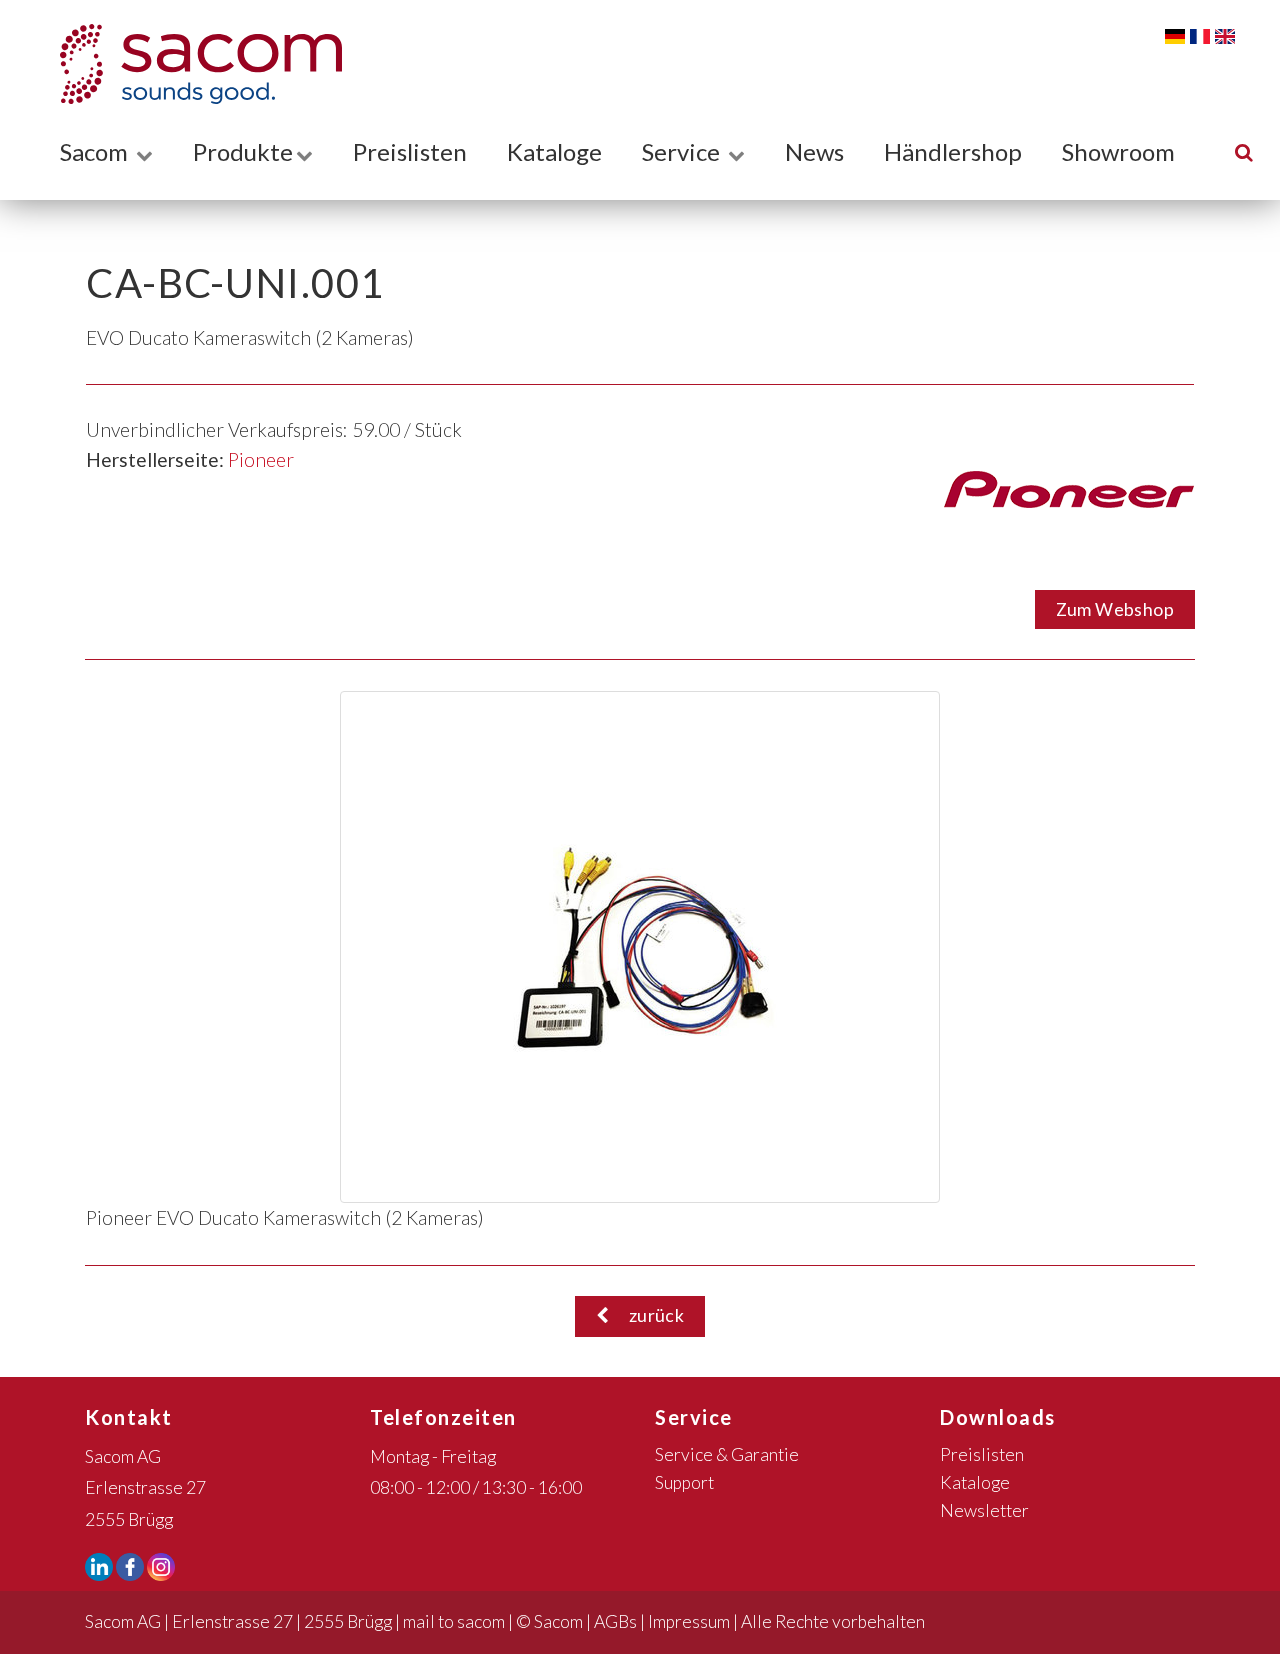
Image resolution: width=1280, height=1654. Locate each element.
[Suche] (1244, 151)
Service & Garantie (727, 1454)
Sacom (96, 151)
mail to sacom (454, 1621)
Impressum (689, 1621)
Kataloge (554, 151)
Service (683, 151)
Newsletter (984, 1510)
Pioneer (261, 459)
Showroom (1118, 151)
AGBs (615, 1621)
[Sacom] (191, 64)
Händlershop (953, 151)
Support (684, 1482)
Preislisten (410, 151)
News (814, 151)
